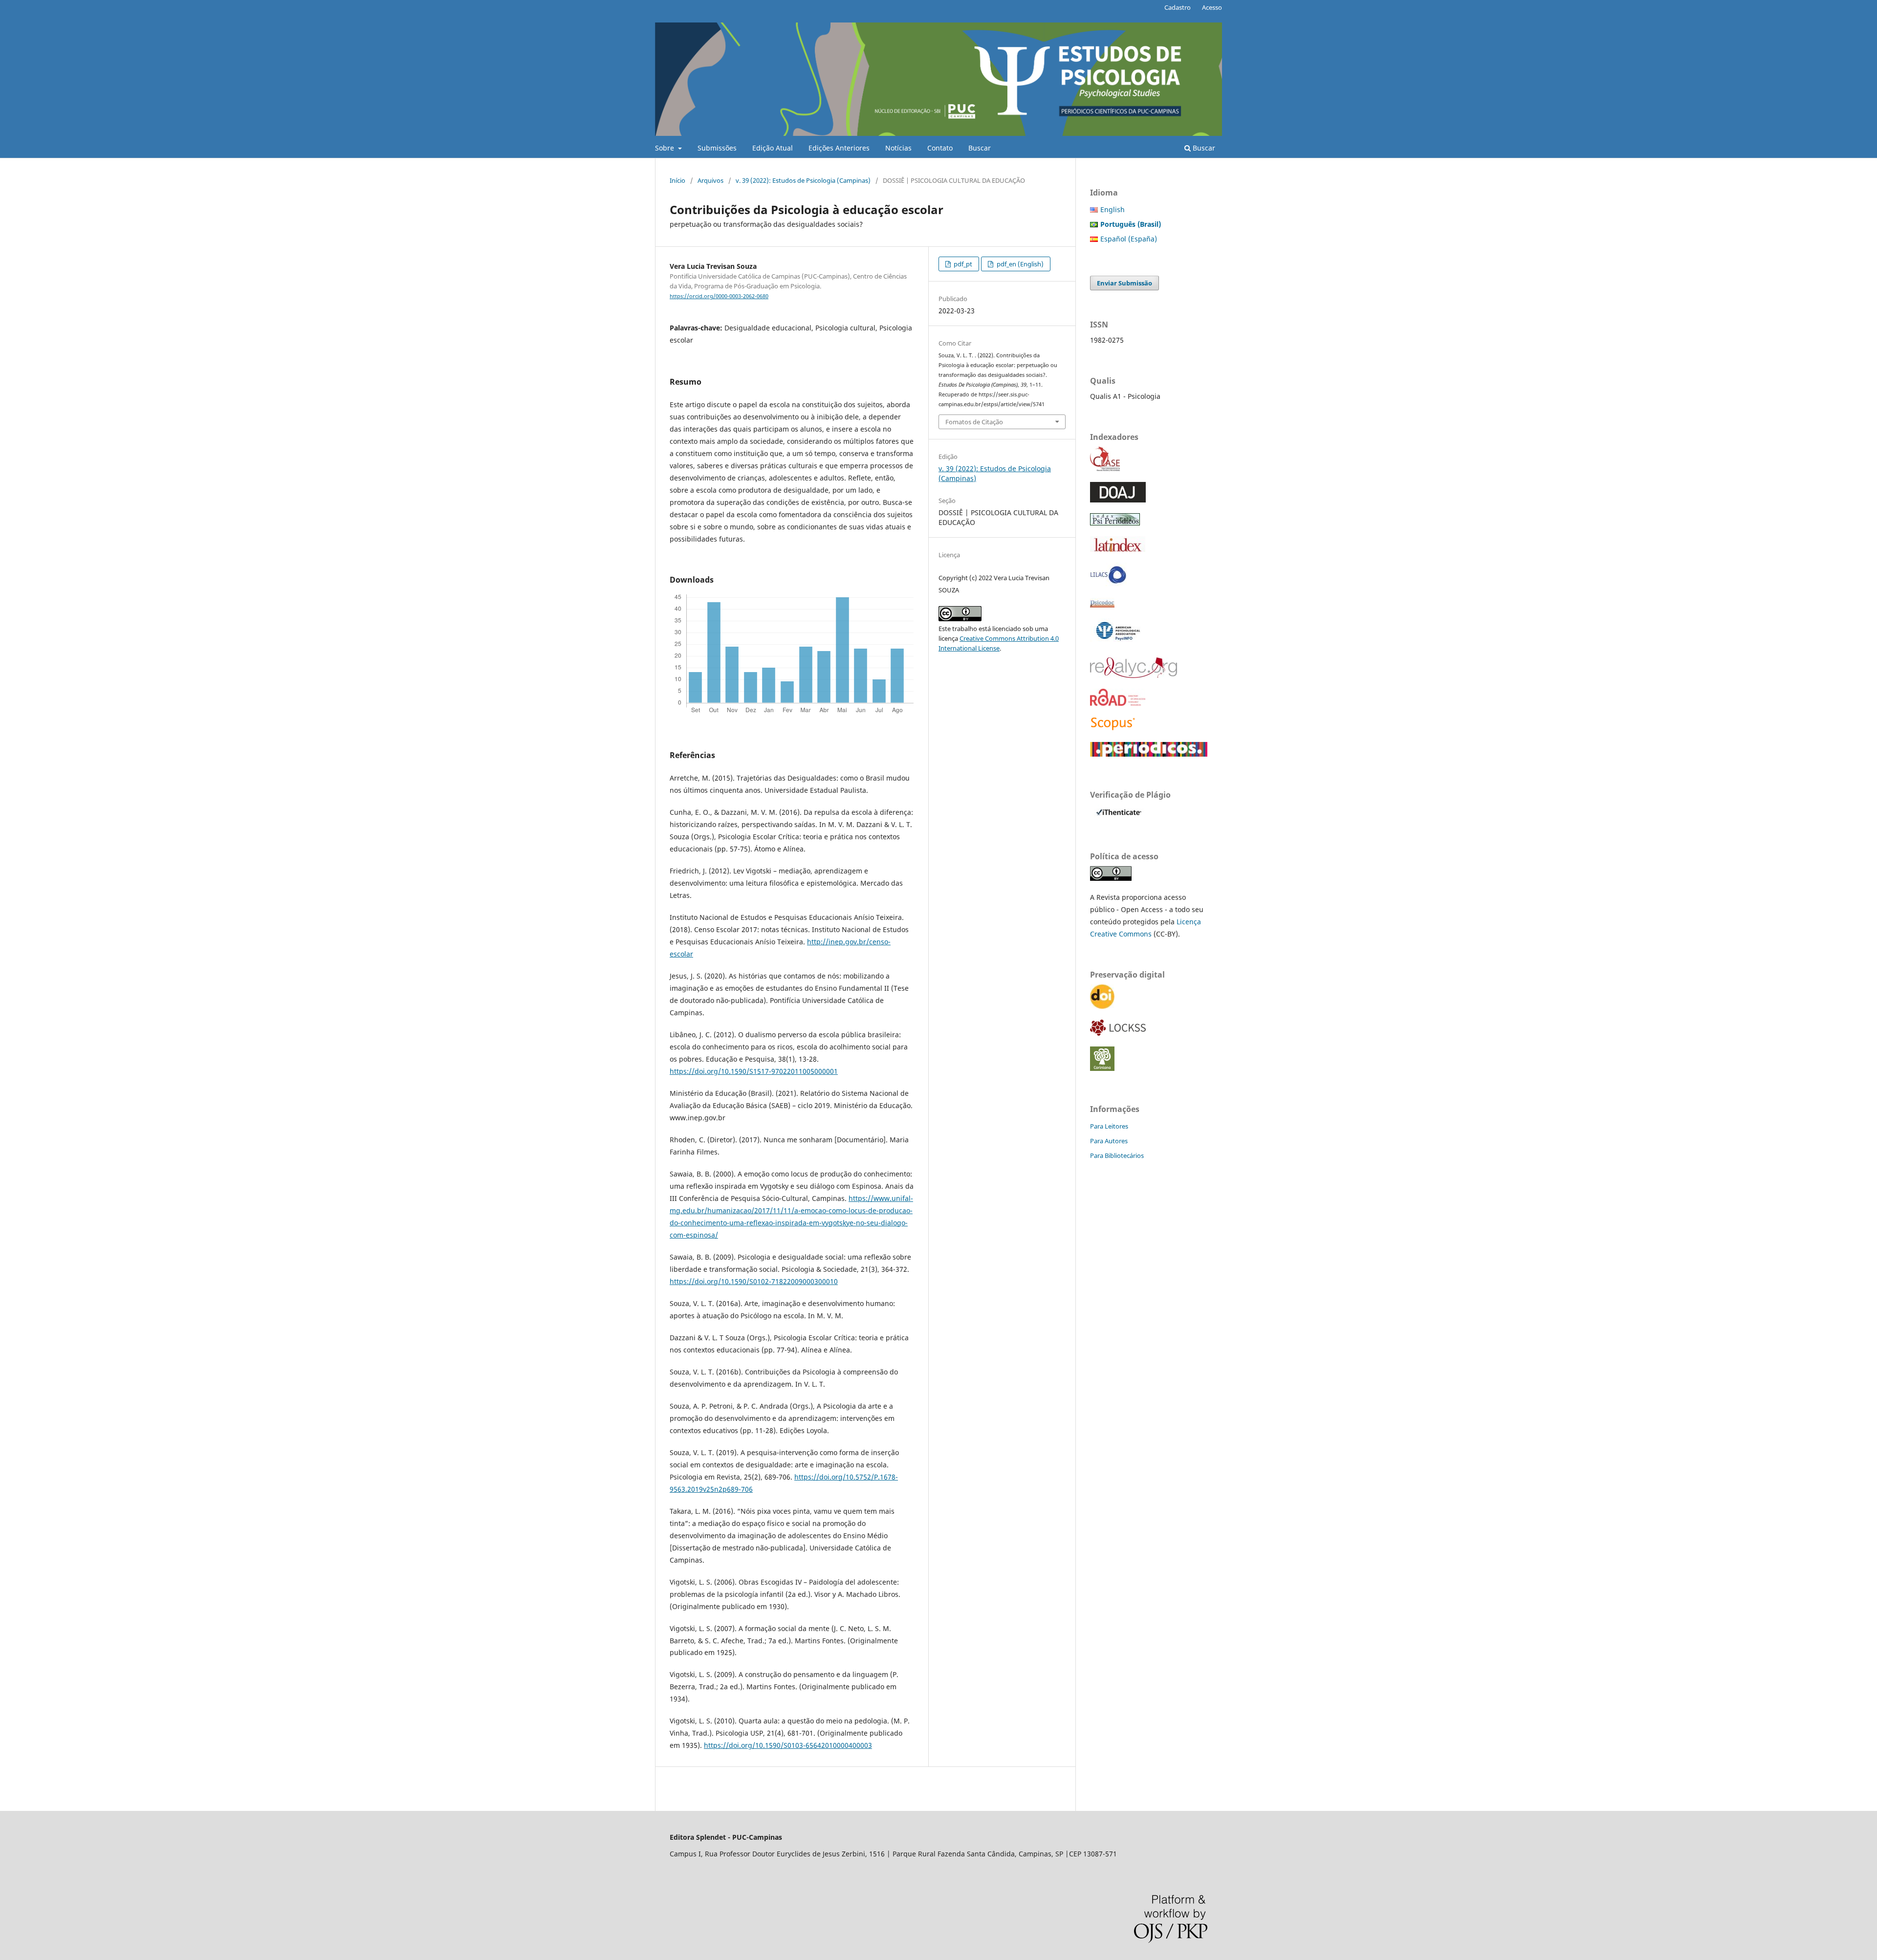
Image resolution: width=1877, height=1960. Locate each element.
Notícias (898, 148)
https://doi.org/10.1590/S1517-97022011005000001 (754, 1071)
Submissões (717, 148)
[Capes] (1149, 754)
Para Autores (1109, 1141)
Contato (940, 148)
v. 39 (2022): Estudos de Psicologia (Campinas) (803, 180)
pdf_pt (962, 264)
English (1113, 209)
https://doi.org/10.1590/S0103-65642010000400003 (788, 1745)
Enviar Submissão (1124, 283)
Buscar (980, 148)
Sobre (666, 148)
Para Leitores (1109, 1126)
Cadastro (1178, 7)
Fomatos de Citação (974, 422)
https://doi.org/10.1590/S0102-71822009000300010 (754, 1281)
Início (677, 180)
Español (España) (1129, 239)
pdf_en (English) (1019, 264)
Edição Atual (773, 148)
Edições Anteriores (839, 148)
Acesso (1212, 7)
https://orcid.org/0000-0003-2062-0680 (719, 296)
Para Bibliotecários (1117, 1155)
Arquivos (710, 180)
